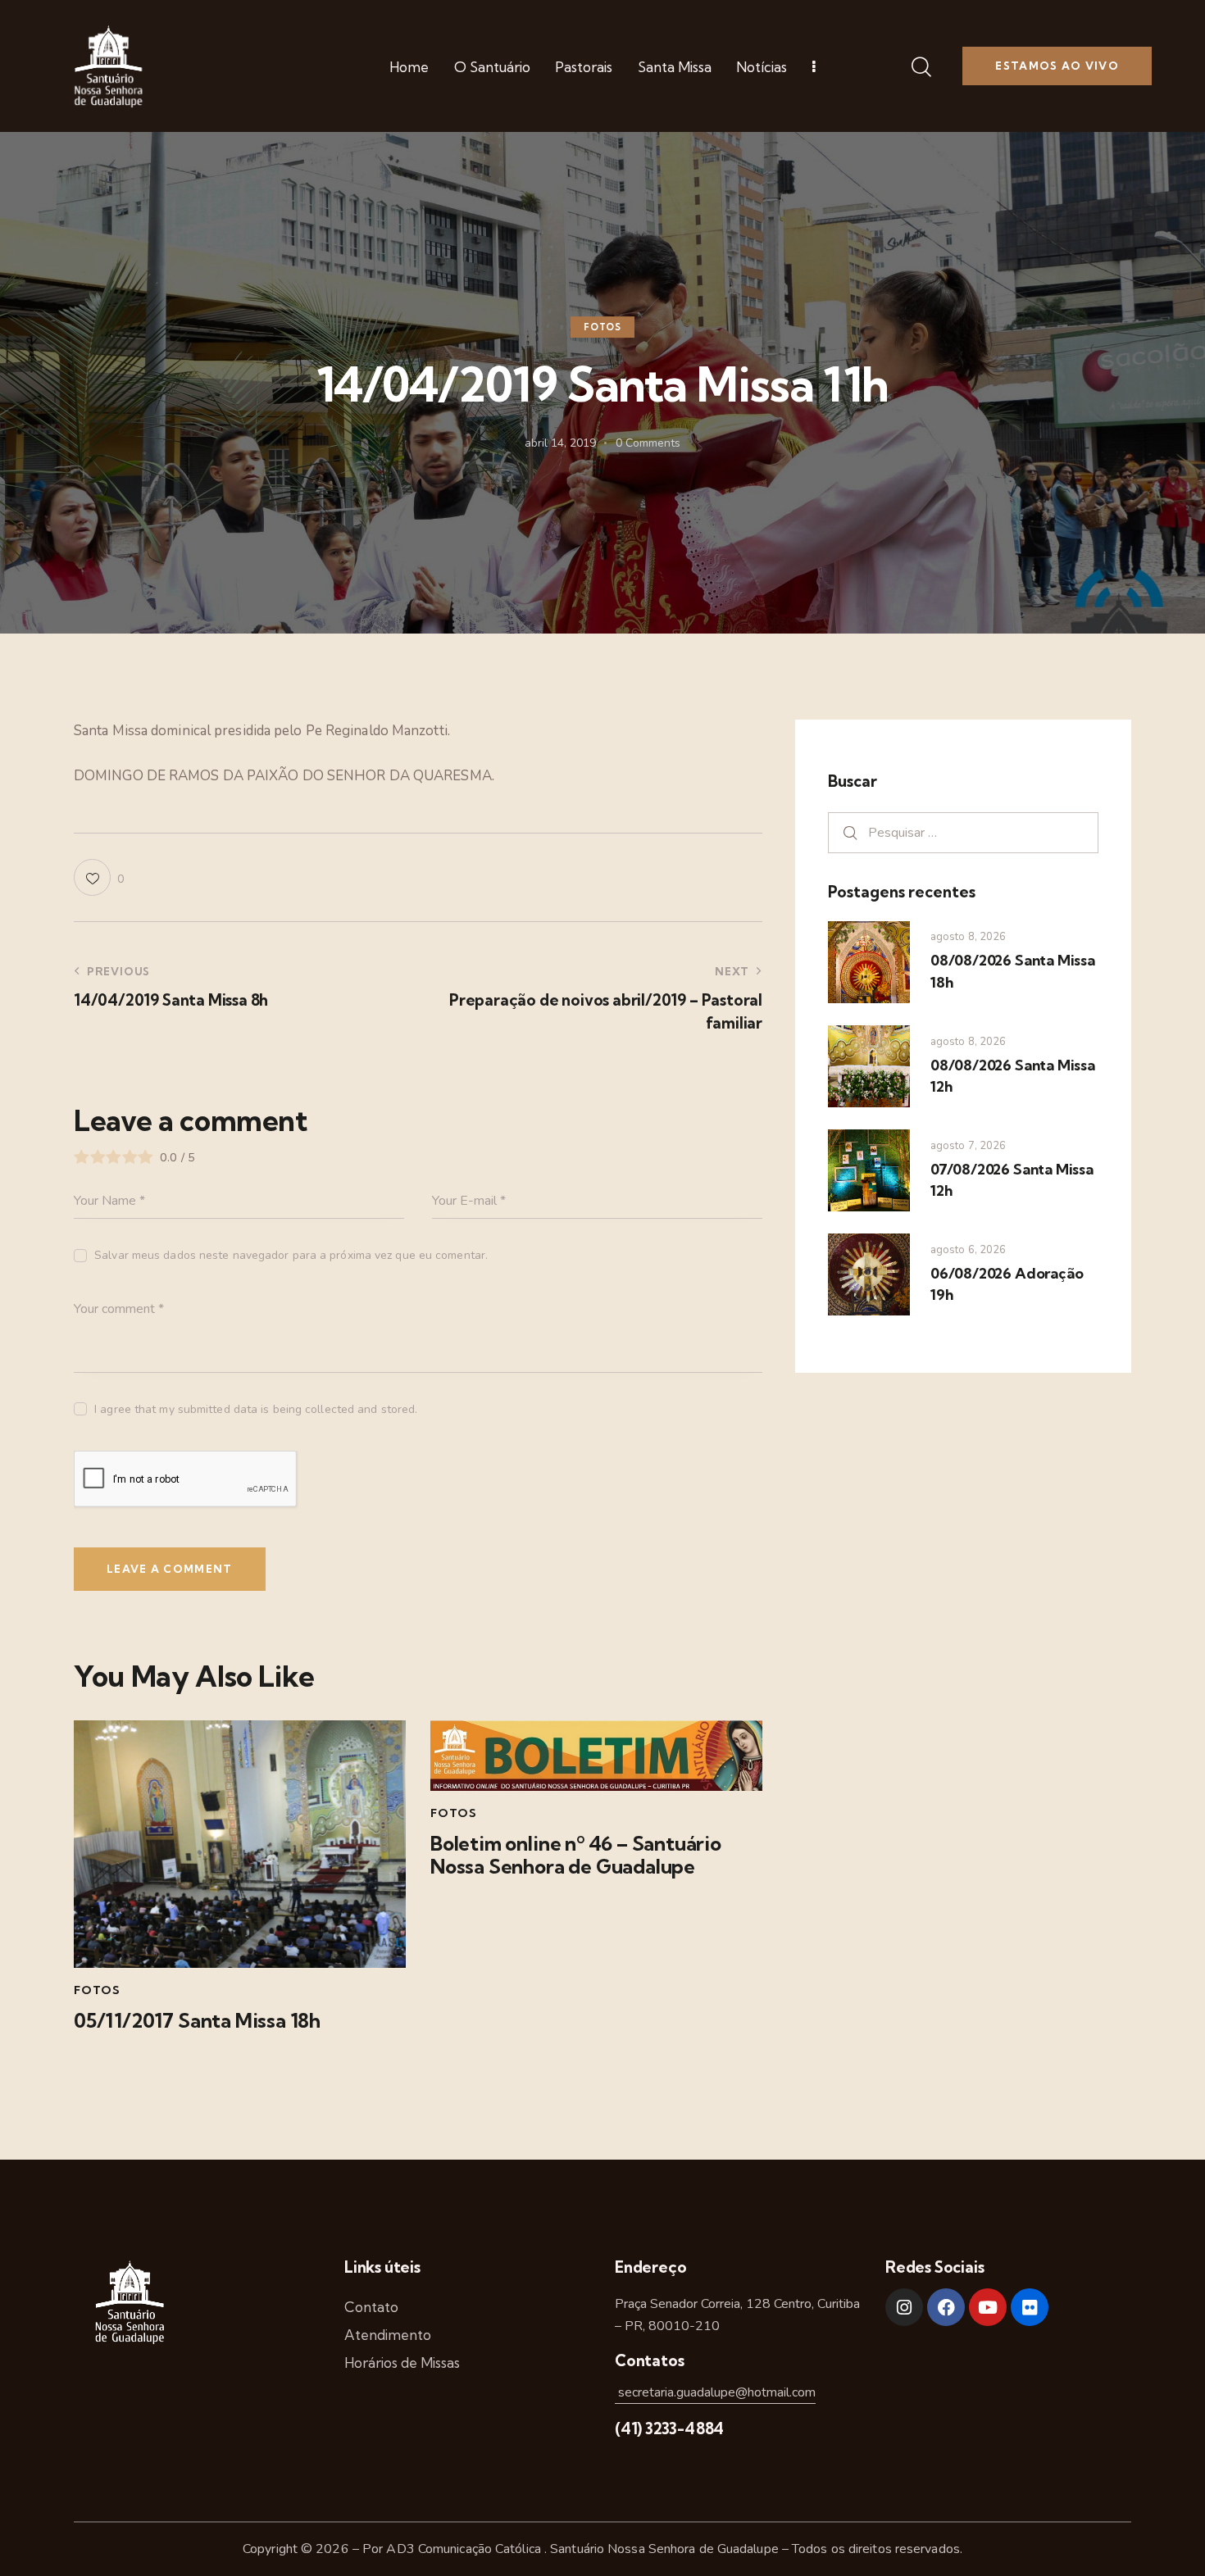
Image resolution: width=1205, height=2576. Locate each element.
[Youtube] (988, 2307)
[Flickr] (1030, 2307)
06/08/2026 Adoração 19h (1007, 1284)
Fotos (602, 327)
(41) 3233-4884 (669, 2428)
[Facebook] (946, 2307)
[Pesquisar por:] (963, 832)
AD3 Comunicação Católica (465, 2549)
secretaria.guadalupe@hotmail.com (715, 2392)
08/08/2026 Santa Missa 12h (1013, 1076)
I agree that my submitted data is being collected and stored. (256, 1409)
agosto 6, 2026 (968, 1250)
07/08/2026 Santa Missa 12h (1012, 1180)
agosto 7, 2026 (968, 1146)
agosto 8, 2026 (968, 937)
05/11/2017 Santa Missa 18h (197, 2021)
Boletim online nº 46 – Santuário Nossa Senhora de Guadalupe (576, 1856)
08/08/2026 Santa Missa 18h (1013, 971)
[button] (99, 877)
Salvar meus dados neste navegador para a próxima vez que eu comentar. (291, 1255)
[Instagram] (904, 2307)
